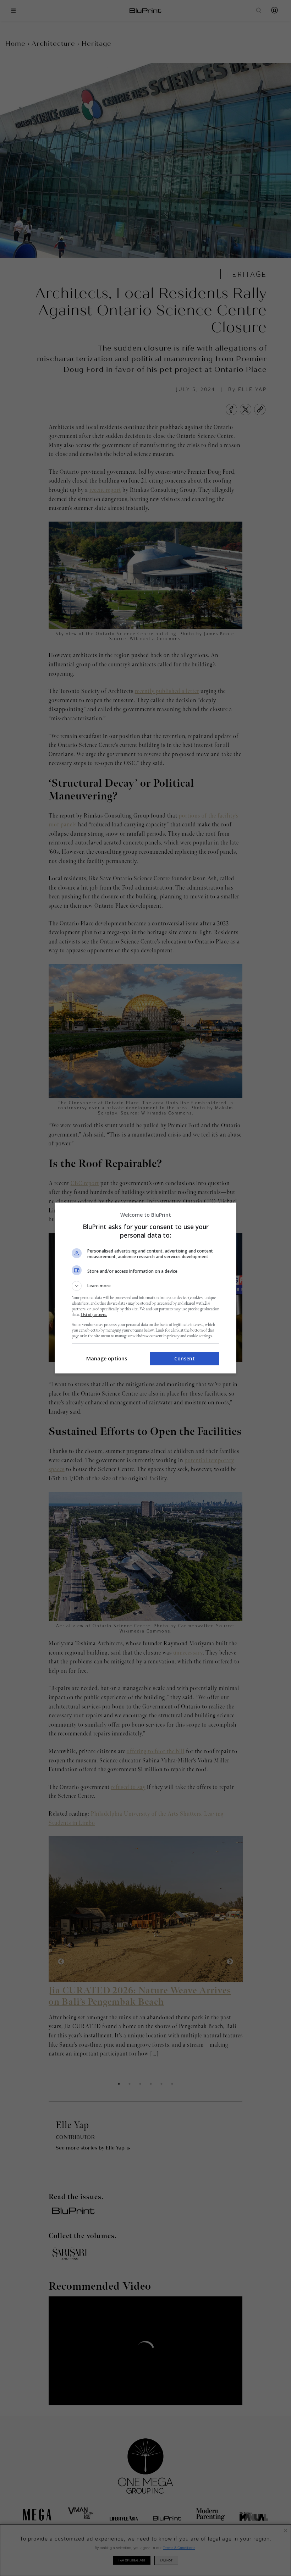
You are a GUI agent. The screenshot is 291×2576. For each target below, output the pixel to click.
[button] (145, 1286)
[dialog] (145, 1288)
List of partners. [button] (94, 1315)
